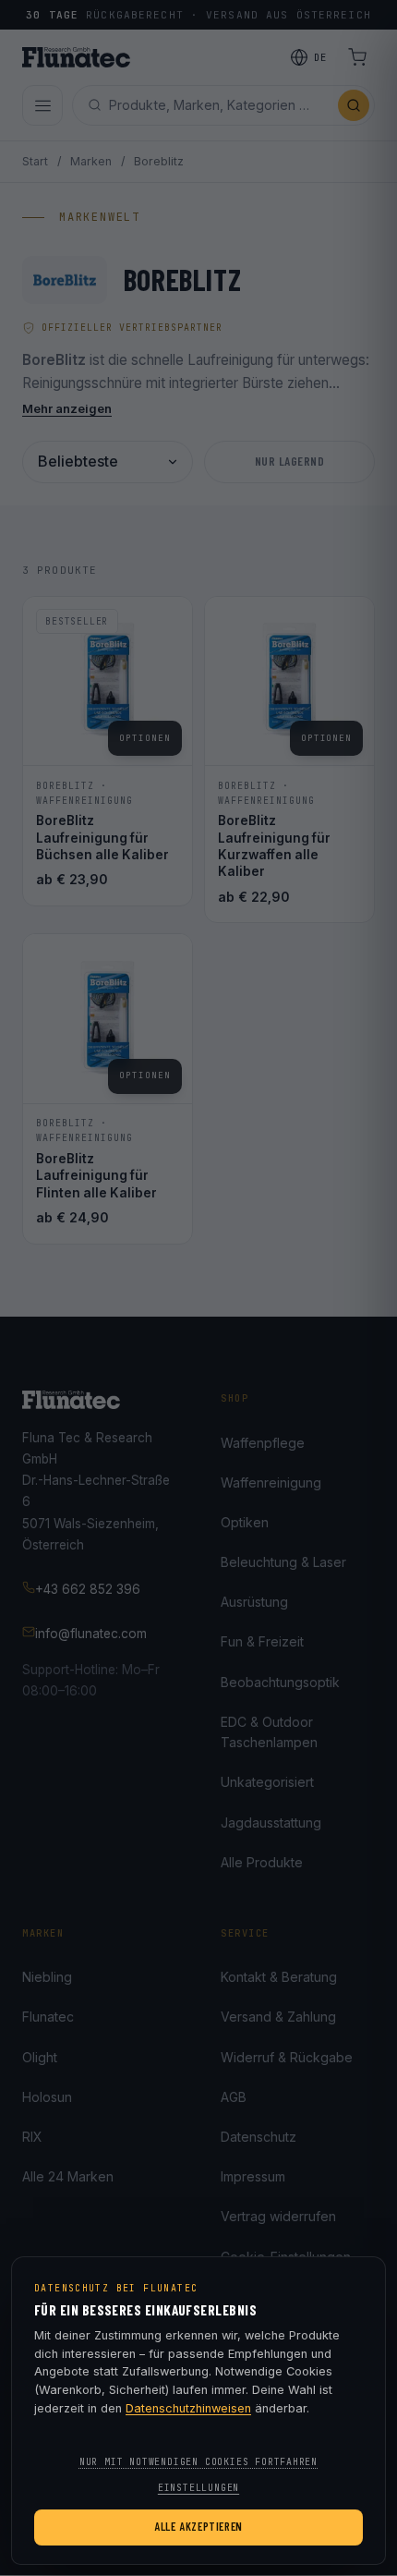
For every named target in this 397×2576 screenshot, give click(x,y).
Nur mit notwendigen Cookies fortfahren (198, 2462)
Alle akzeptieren (198, 2526)
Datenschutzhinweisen (188, 2408)
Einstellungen (198, 2488)
